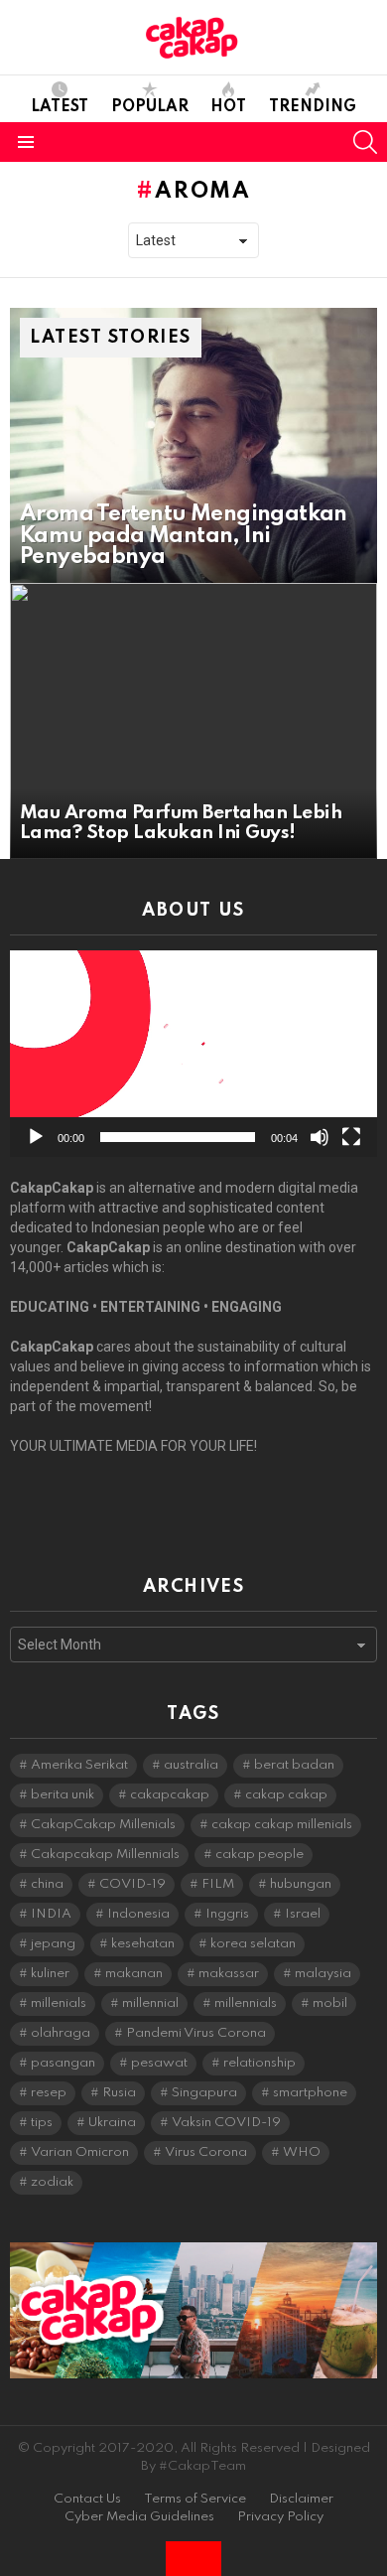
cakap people (259, 1855)
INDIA (51, 1914)
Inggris (227, 1914)
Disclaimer (301, 2499)
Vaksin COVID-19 (226, 2123)
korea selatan (253, 1944)
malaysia (323, 1974)
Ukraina (112, 2123)
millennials (246, 2004)
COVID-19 (132, 1884)
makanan (134, 1974)
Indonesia (138, 1914)
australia (191, 1765)
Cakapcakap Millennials (105, 1855)
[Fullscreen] (351, 1137)
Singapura (204, 2093)
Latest (60, 107)
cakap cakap (286, 1795)
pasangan (63, 2063)
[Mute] (320, 1137)
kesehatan (143, 1944)
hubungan (301, 1884)
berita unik (63, 1795)
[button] (193, 1054)
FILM (218, 1884)
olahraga (61, 2033)
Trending (313, 107)
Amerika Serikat (79, 1765)
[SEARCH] (365, 142)
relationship (259, 2063)
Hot (228, 107)
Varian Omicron (80, 2152)
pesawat (159, 2063)
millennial (150, 2004)
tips (42, 2123)
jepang (53, 1944)
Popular (150, 107)
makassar (229, 1974)
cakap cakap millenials (282, 1825)
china (47, 1884)
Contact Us (87, 2499)
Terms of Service (195, 2499)
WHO (302, 2152)
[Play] (36, 1137)
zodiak (52, 2182)
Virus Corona (206, 2152)
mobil (330, 2004)
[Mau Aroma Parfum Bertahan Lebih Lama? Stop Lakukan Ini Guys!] (193, 721)
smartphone (310, 2093)
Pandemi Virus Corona (196, 2033)
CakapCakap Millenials (103, 1825)
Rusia (119, 2093)
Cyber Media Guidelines (139, 2517)
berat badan (294, 1765)
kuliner (50, 1974)
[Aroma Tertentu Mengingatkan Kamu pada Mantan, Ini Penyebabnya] (193, 446)
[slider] (178, 1137)
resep (49, 2093)
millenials (59, 2004)
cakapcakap (170, 1795)
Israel (303, 1914)
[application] (193, 1054)
